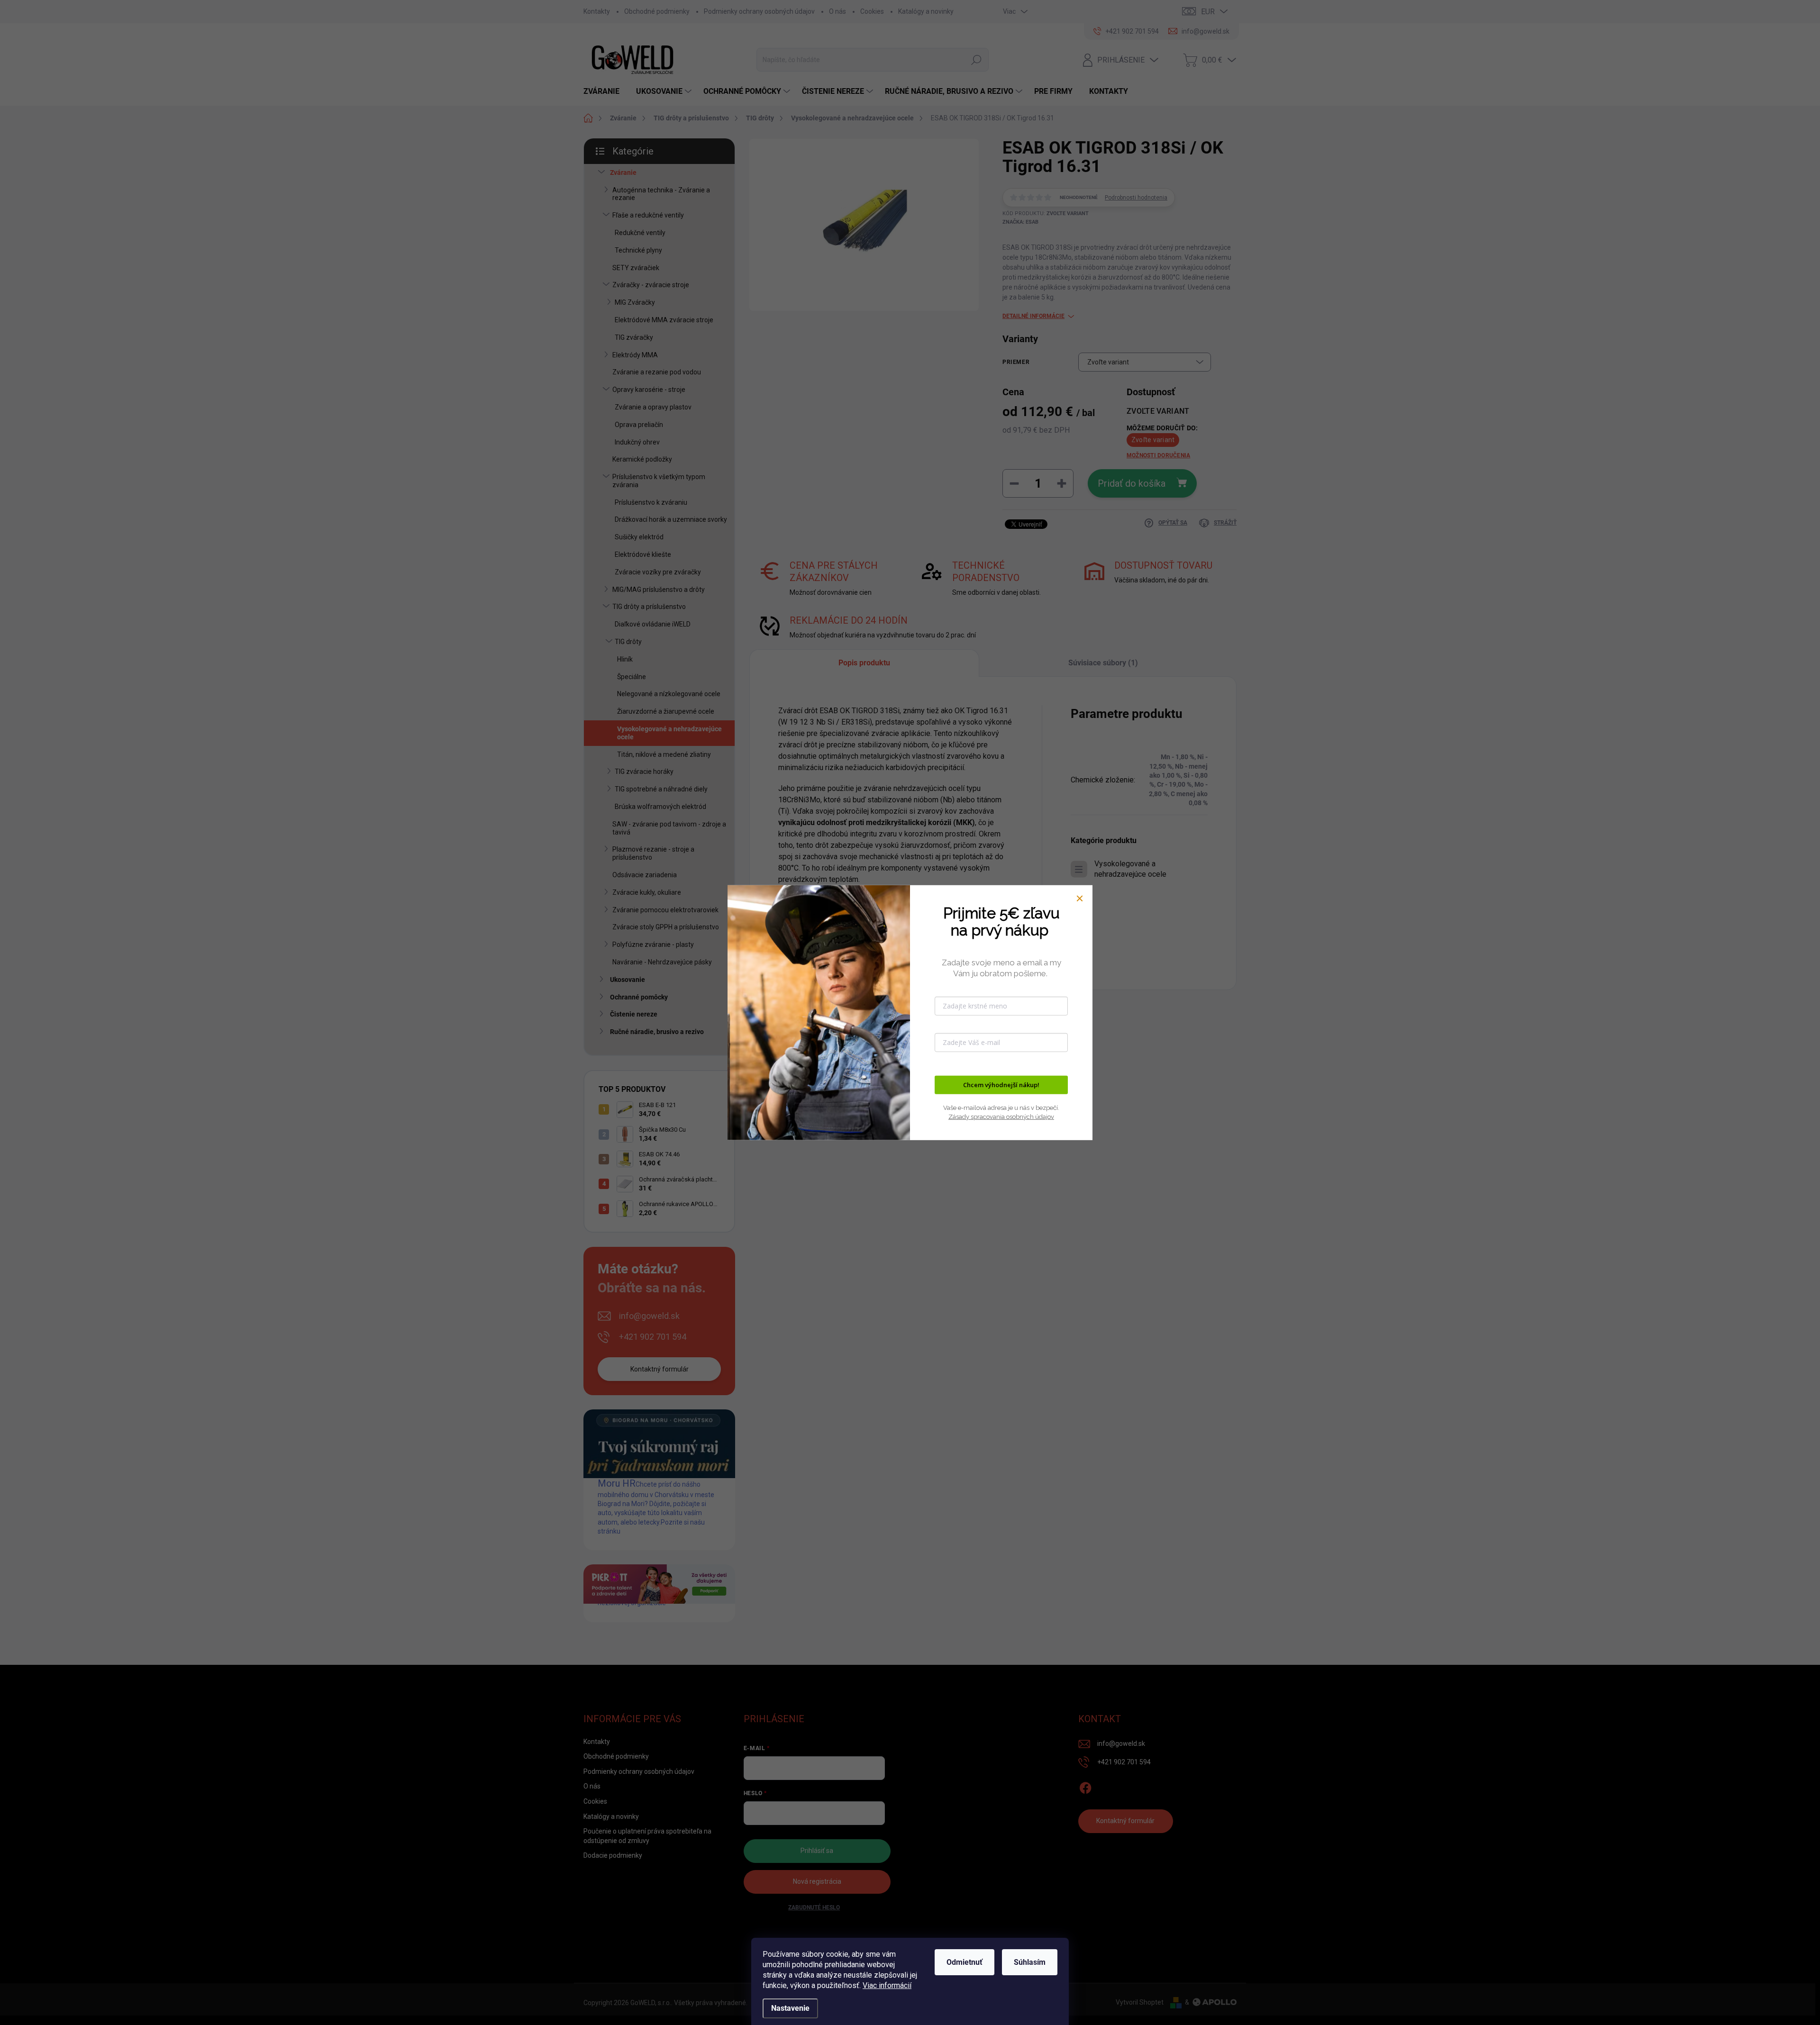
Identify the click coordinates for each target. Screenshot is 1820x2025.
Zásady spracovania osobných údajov (1001, 1116)
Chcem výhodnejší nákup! (1001, 1085)
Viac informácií (887, 1985)
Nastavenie (790, 2008)
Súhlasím (1030, 1962)
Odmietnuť (965, 1962)
